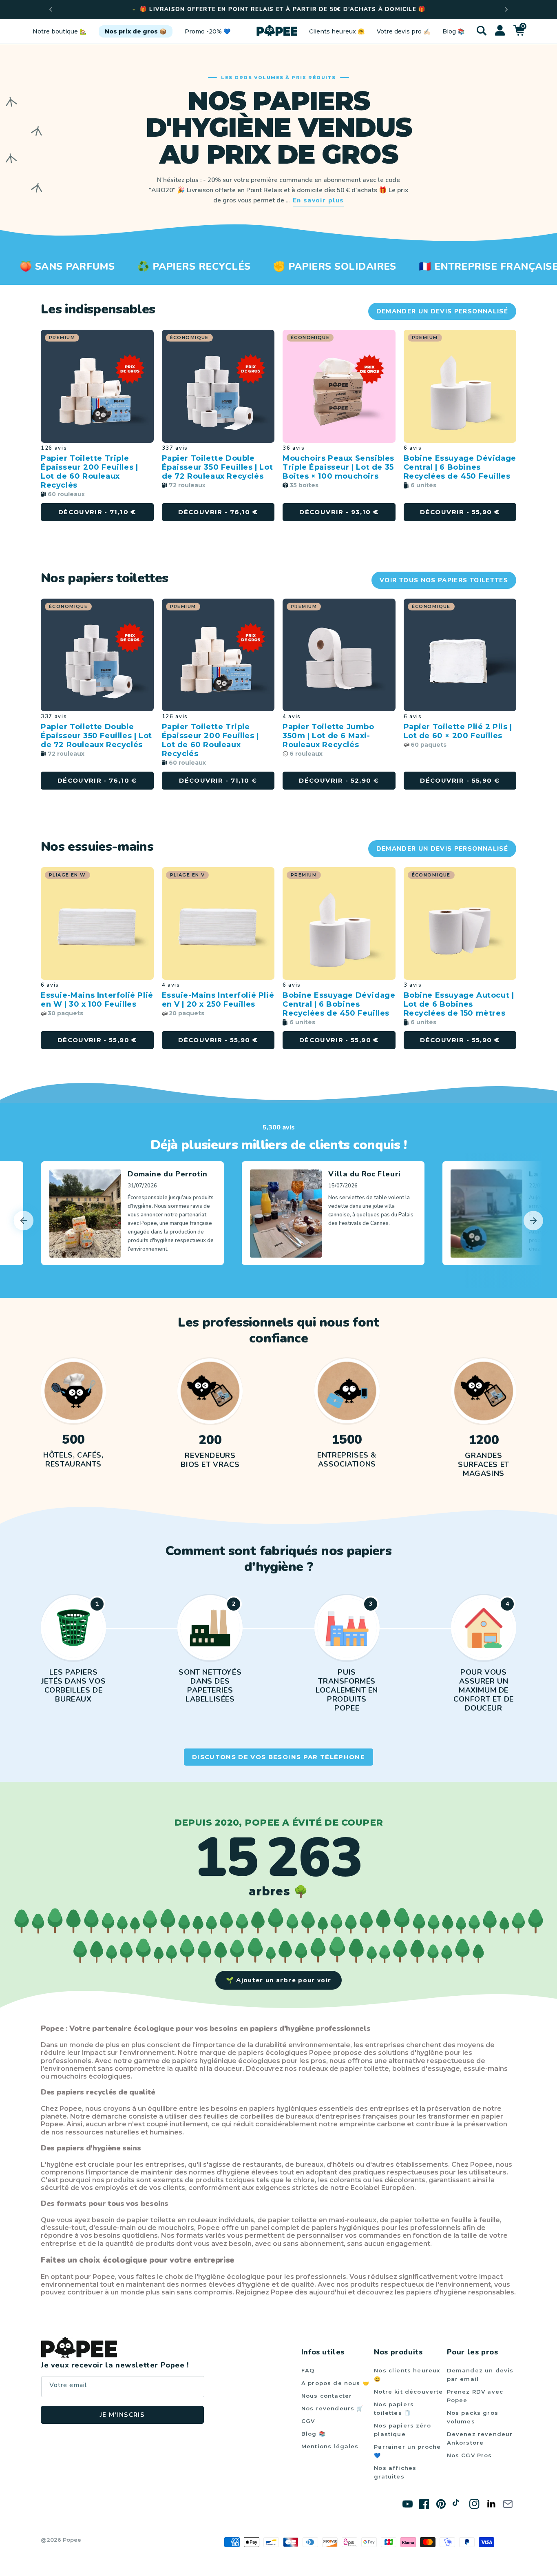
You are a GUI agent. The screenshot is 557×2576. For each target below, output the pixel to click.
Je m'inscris (122, 2415)
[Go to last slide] (24, 1220)
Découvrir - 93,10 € (339, 512)
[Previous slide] (51, 9)
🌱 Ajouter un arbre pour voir (279, 1980)
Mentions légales (330, 2446)
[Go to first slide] (506, 9)
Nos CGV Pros (470, 2455)
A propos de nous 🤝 (335, 2383)
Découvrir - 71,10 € (97, 512)
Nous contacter (327, 2396)
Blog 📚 (314, 2434)
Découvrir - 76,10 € (218, 512)
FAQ (308, 2370)
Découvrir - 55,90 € (460, 512)
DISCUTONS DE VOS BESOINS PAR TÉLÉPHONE (278, 1757)
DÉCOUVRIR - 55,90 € (460, 780)
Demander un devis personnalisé (442, 311)
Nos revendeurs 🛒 (333, 2408)
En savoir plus (318, 200)
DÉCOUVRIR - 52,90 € (339, 780)
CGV (308, 2421)
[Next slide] (533, 1220)
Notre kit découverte (408, 2392)
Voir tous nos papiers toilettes (444, 580)
